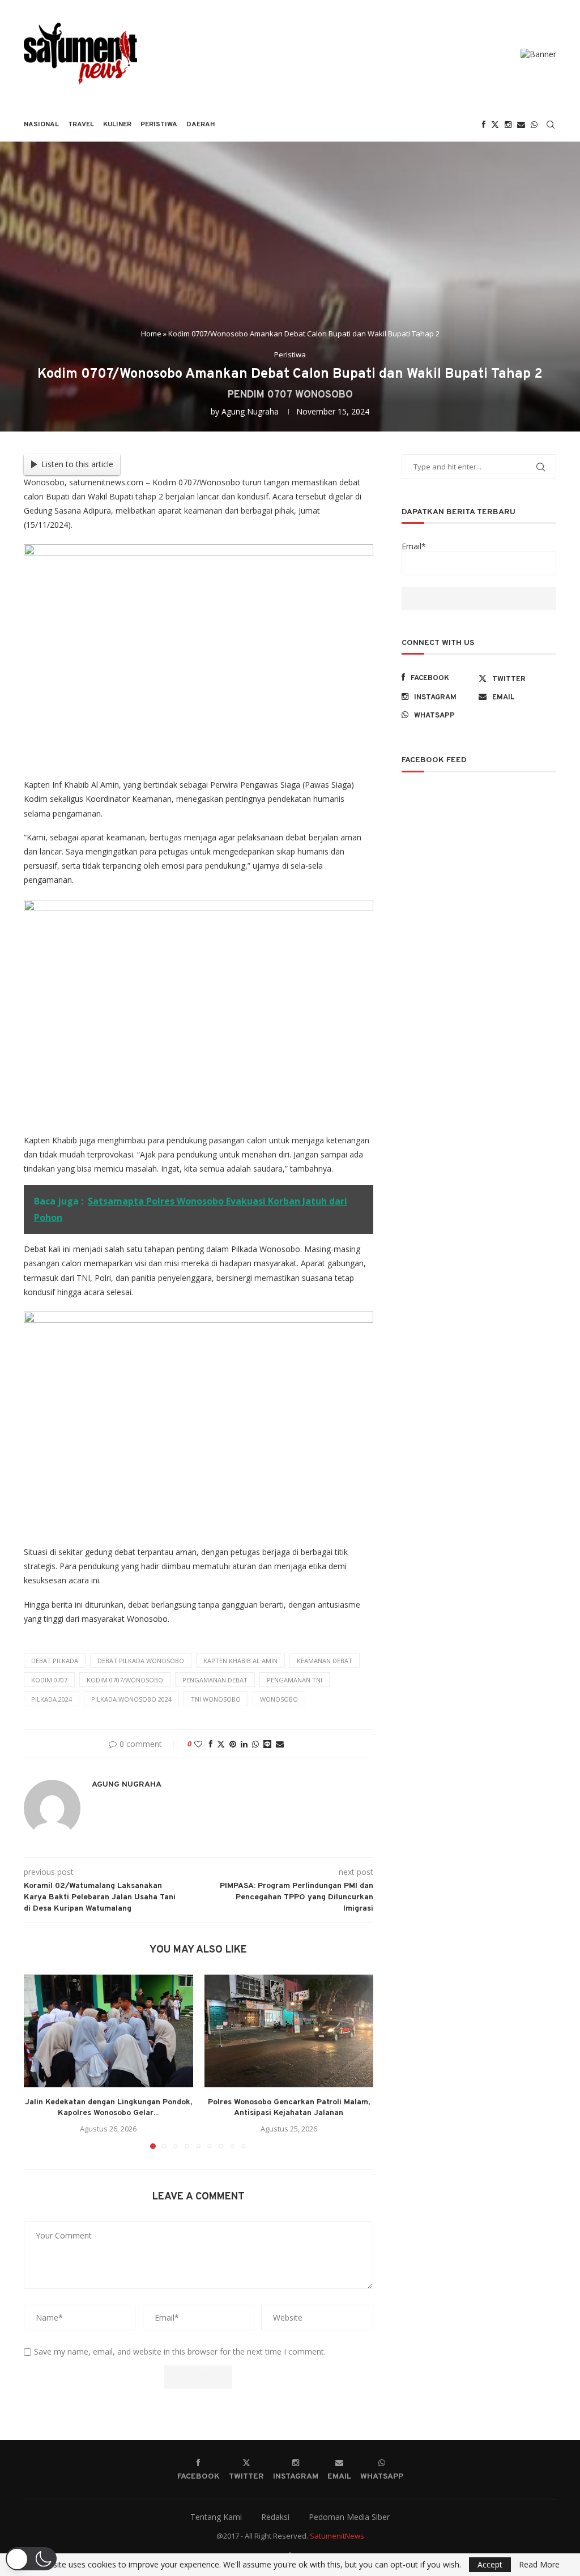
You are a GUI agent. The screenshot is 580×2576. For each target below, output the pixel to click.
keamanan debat (325, 1661)
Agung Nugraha (250, 411)
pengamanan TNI (295, 1680)
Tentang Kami (216, 2517)
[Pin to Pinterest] (233, 1744)
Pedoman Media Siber (349, 2517)
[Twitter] (495, 125)
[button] (39, 2061)
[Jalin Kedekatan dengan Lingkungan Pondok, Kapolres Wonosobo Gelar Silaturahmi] (108, 2031)
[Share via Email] (280, 1744)
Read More (539, 2565)
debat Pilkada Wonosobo (141, 1661)
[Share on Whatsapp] (255, 1744)
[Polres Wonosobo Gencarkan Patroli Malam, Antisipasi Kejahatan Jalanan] (289, 2031)
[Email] (521, 125)
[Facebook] (484, 125)
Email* (414, 546)
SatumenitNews (337, 2536)
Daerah (201, 125)
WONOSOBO (279, 1699)
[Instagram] (508, 125)
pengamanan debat (215, 1680)
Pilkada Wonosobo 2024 (131, 1699)
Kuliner (117, 125)
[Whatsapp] (534, 125)
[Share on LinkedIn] (244, 1744)
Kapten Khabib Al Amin (240, 1661)
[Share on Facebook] (211, 1744)
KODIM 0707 (49, 1680)
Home (151, 334)
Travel (81, 125)
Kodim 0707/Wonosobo (125, 1680)
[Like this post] (198, 1744)
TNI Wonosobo (216, 1699)
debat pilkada (55, 1661)
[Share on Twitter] (221, 1744)
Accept (490, 2564)
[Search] (551, 125)
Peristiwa (159, 125)
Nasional (41, 125)
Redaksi (275, 2517)
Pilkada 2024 (52, 1699)
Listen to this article (77, 464)
